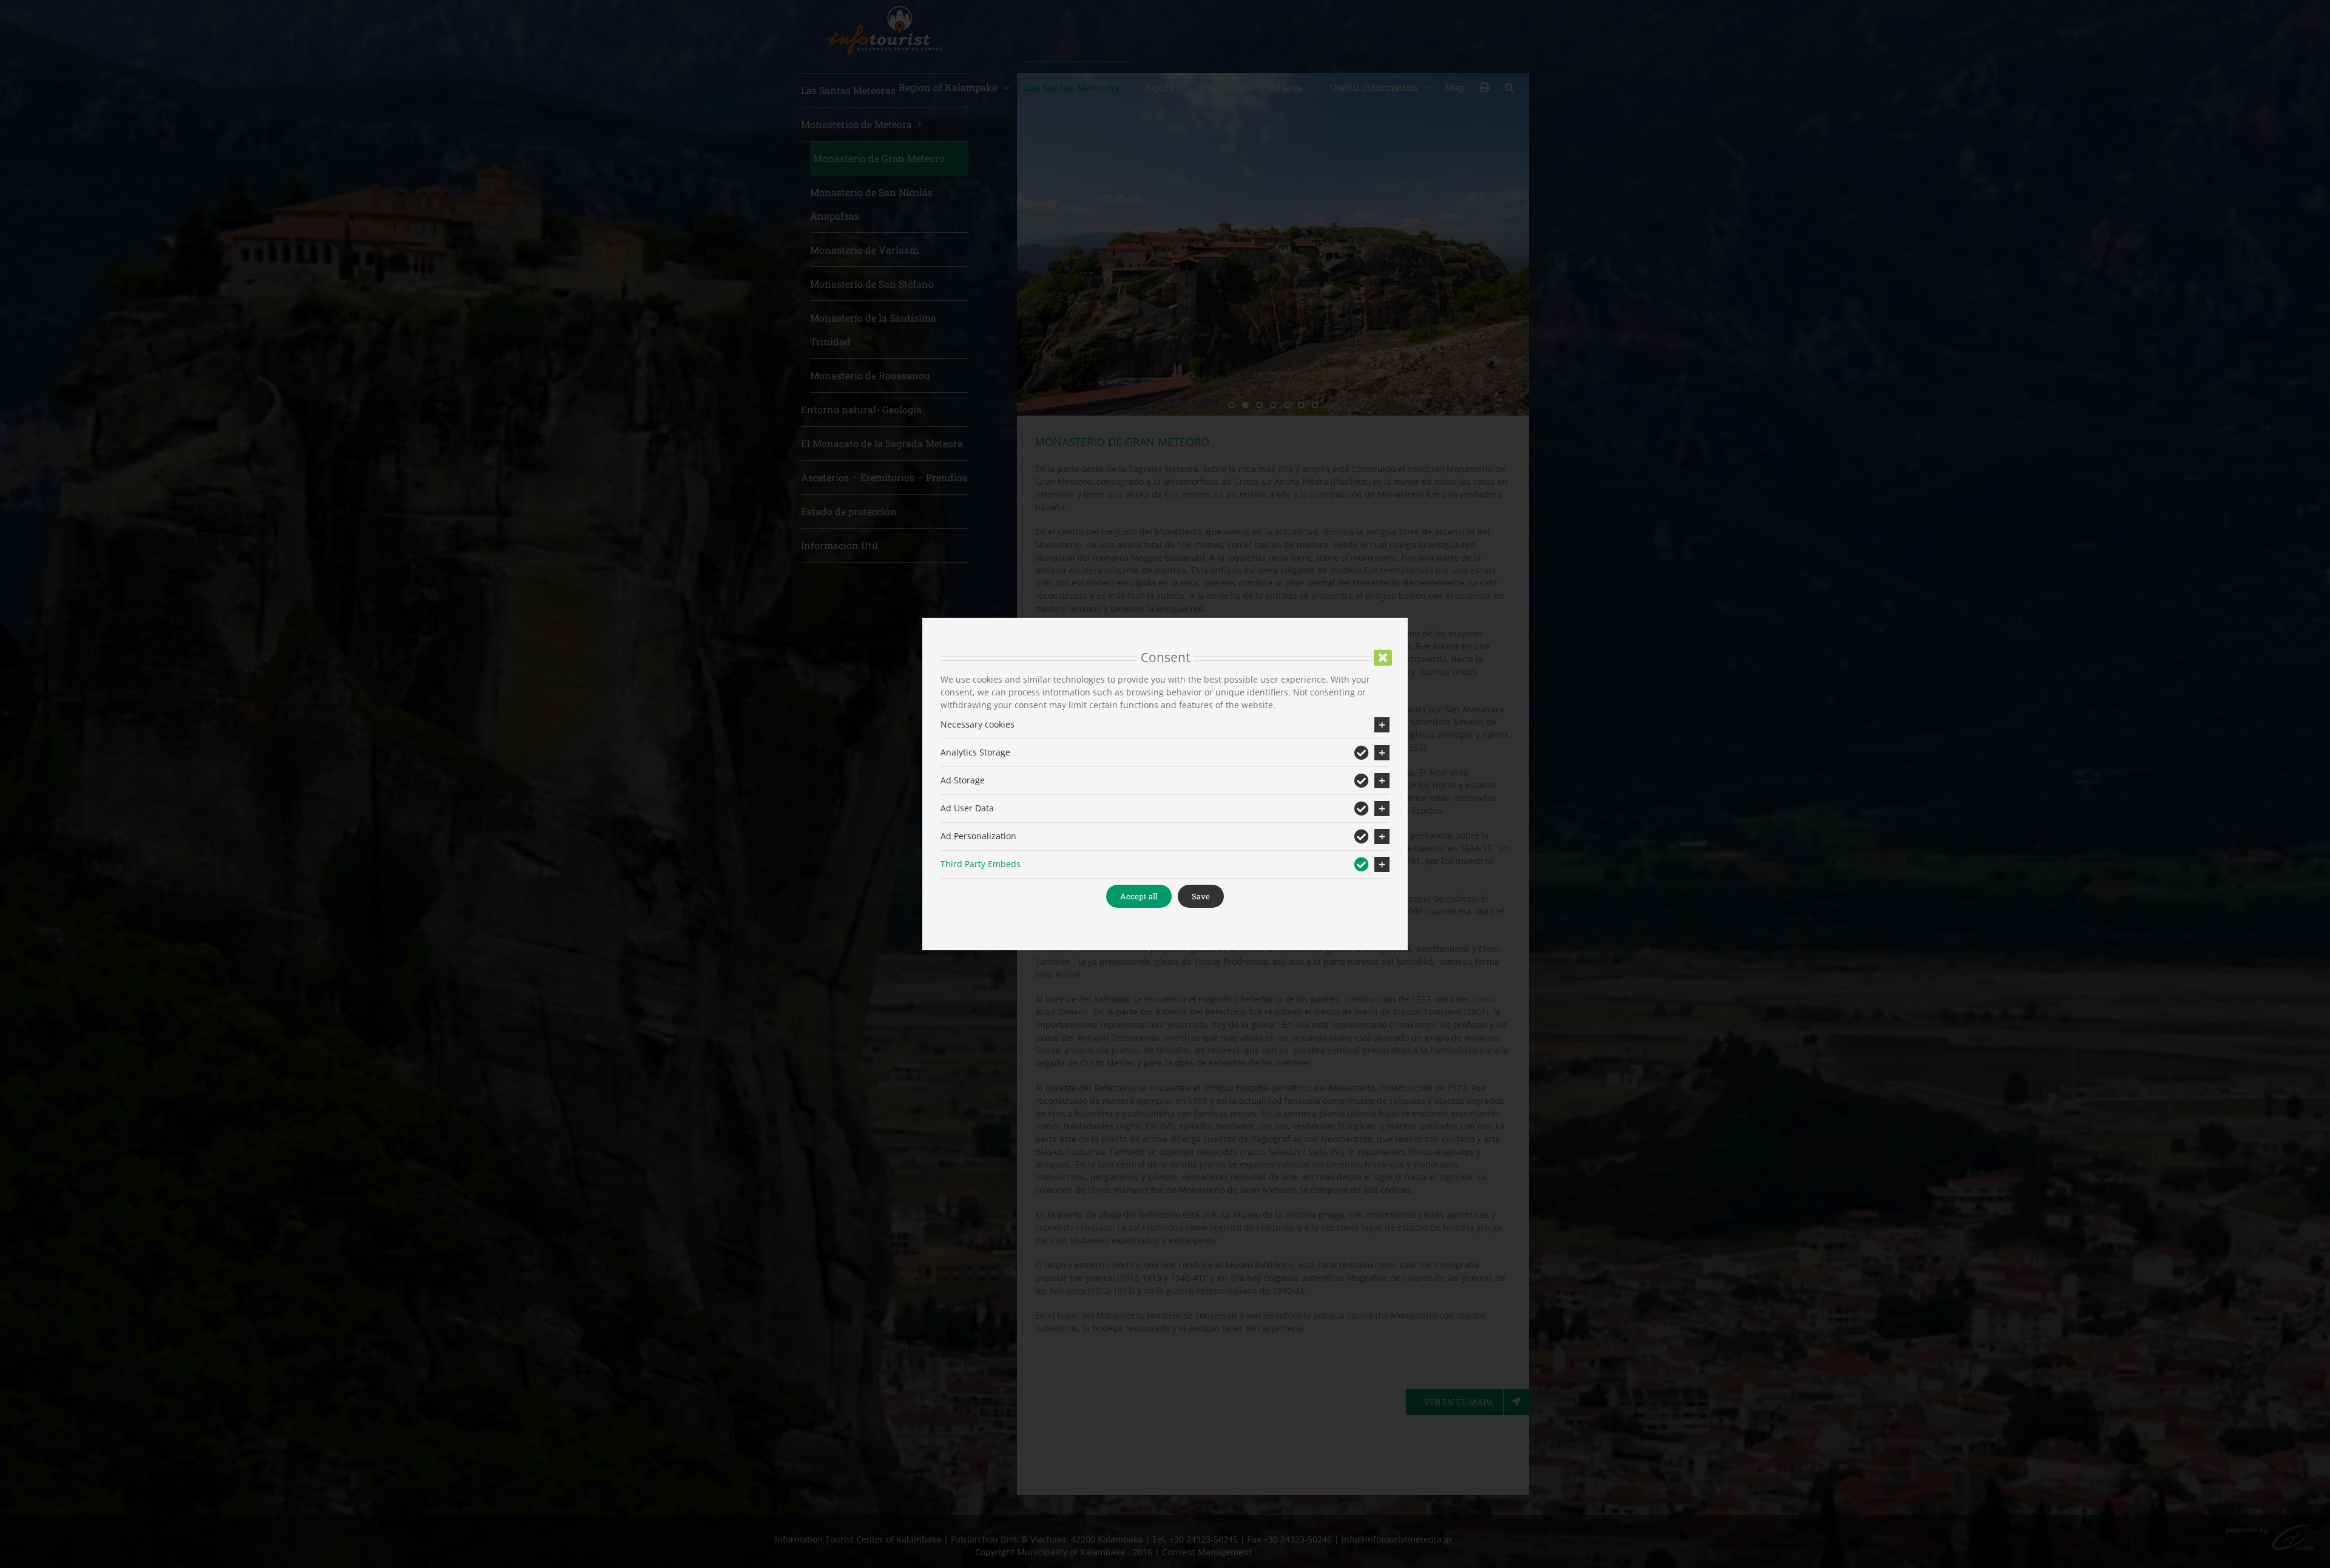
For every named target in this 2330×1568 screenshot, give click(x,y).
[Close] (1383, 658)
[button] (1165, 725)
